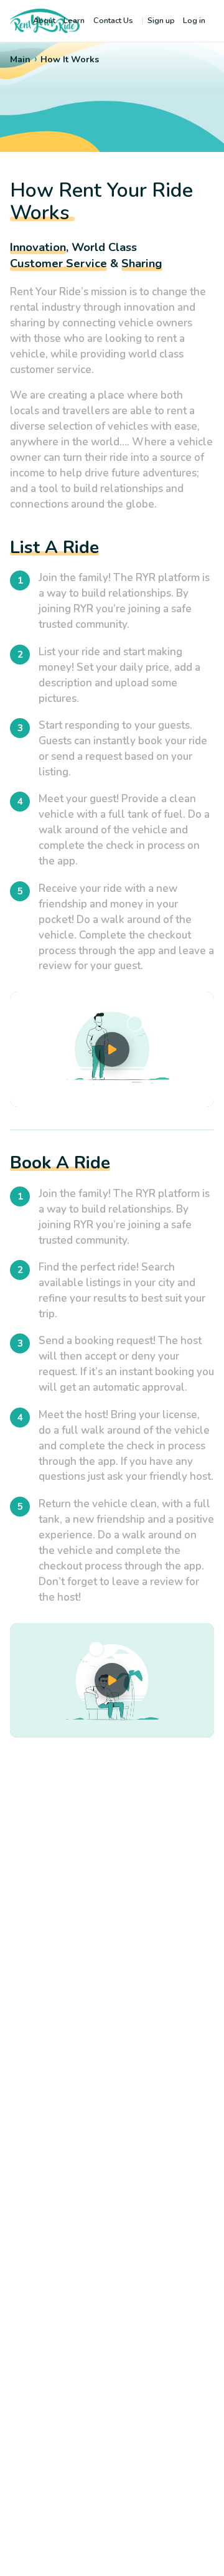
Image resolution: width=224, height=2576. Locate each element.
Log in (194, 21)
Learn (74, 21)
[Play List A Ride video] (112, 1049)
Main (20, 59)
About (44, 21)
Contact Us (113, 21)
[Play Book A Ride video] (112, 1681)
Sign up (161, 21)
